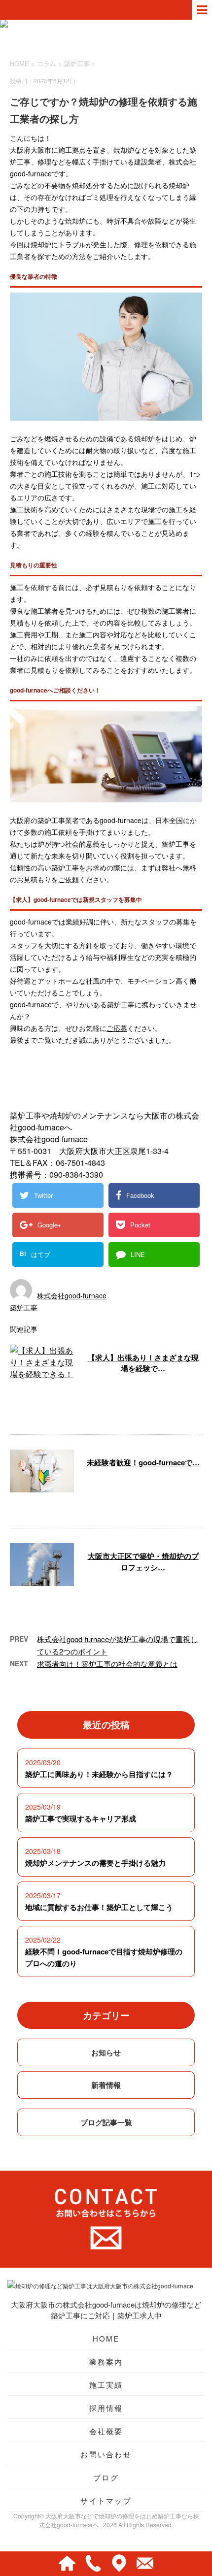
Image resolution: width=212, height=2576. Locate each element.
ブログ (106, 2477)
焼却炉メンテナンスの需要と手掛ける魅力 (95, 1863)
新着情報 (106, 2085)
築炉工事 (77, 63)
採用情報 (106, 2408)
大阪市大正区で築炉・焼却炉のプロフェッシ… (143, 1562)
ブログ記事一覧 (106, 2122)
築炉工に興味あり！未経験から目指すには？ (99, 1774)
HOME (106, 2338)
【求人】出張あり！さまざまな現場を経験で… (143, 1363)
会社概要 (106, 2431)
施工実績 (106, 2385)
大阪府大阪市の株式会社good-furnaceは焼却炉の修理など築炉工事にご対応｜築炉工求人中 (106, 2310)
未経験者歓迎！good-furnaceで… (143, 1462)
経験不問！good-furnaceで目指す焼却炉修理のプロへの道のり (104, 1957)
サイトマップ (106, 2500)
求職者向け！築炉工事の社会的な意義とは (107, 1664)
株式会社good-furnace (72, 1295)
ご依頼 (69, 879)
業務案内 (106, 2361)
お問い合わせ (106, 2454)
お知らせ (106, 2052)
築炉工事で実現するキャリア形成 (81, 1818)
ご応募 (117, 1028)
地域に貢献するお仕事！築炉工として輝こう (99, 1907)
